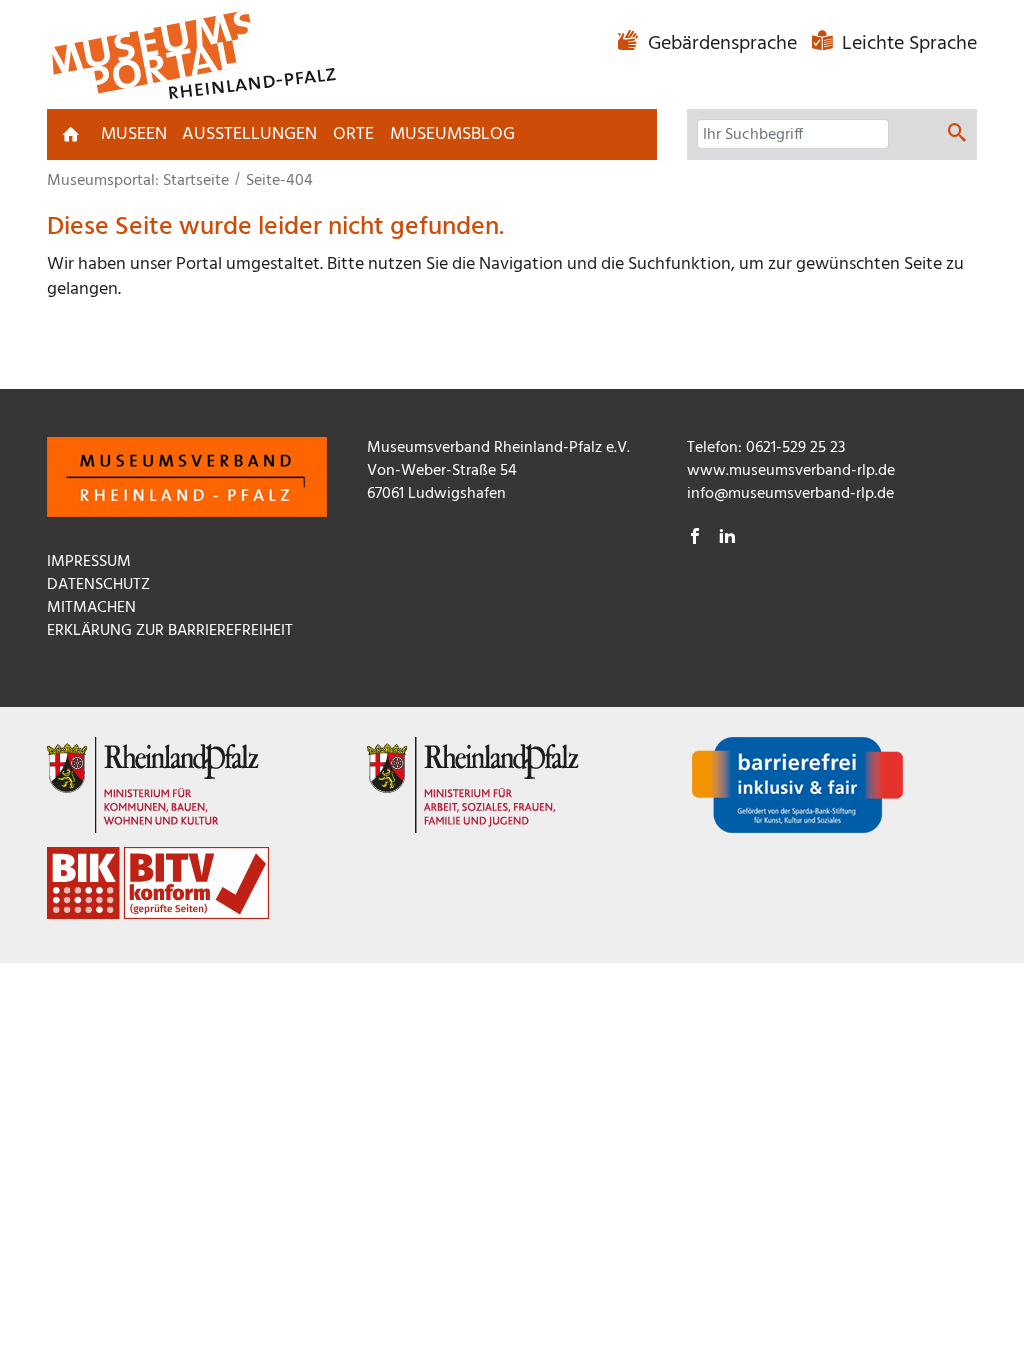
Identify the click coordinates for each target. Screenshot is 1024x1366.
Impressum (89, 562)
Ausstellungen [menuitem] (249, 134)
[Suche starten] (957, 136)
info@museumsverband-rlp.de (790, 494)
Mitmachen (91, 608)
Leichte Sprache (907, 44)
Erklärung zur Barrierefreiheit (170, 631)
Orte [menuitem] (353, 134)
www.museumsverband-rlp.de (791, 471)
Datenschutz (98, 585)
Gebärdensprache (722, 44)
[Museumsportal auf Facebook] (695, 539)
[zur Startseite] (71, 134)
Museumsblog (452, 134)
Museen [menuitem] (134, 134)
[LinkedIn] (727, 539)
